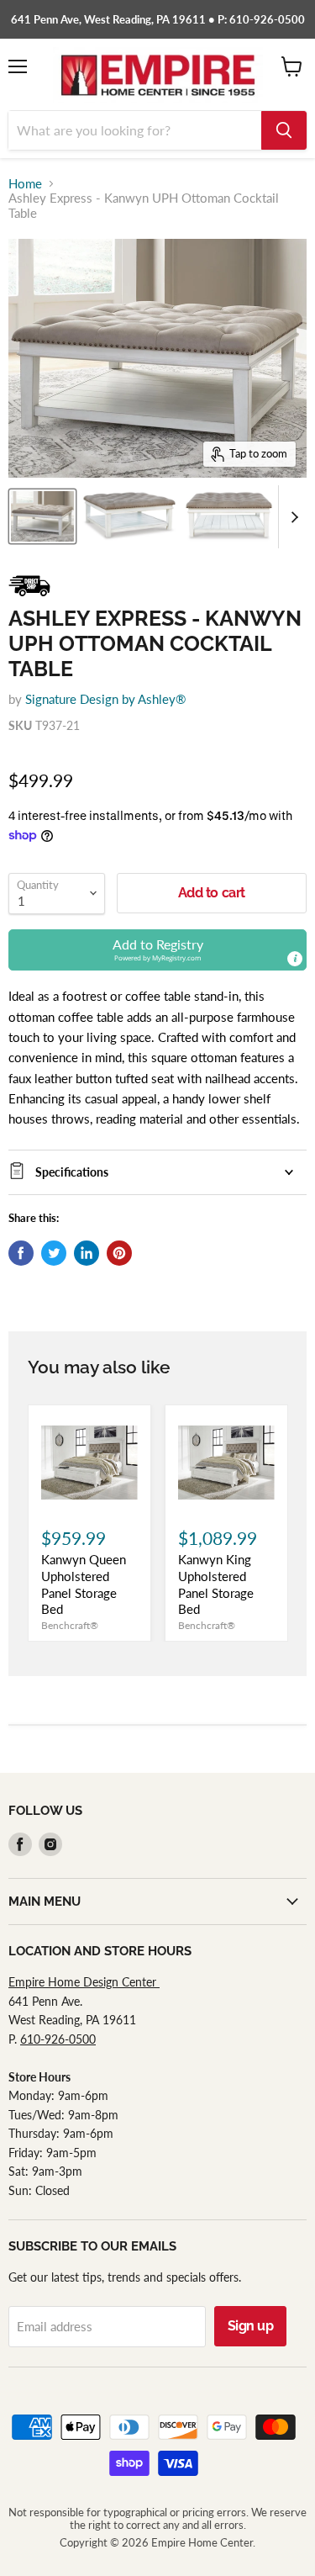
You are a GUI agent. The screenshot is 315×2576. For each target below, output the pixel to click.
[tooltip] (295, 959)
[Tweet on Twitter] (54, 1253)
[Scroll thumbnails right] (291, 517)
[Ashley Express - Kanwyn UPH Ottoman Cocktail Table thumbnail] (42, 516)
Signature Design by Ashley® (105, 699)
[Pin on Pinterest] (119, 1253)
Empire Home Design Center (84, 1982)
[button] (157, 950)
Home (25, 184)
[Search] (284, 130)
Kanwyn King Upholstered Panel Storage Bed (216, 1584)
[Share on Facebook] (21, 1253)
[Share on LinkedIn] (87, 1253)
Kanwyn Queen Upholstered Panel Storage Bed (84, 1584)
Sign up (251, 2326)
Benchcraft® (70, 1625)
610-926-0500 (58, 2039)
